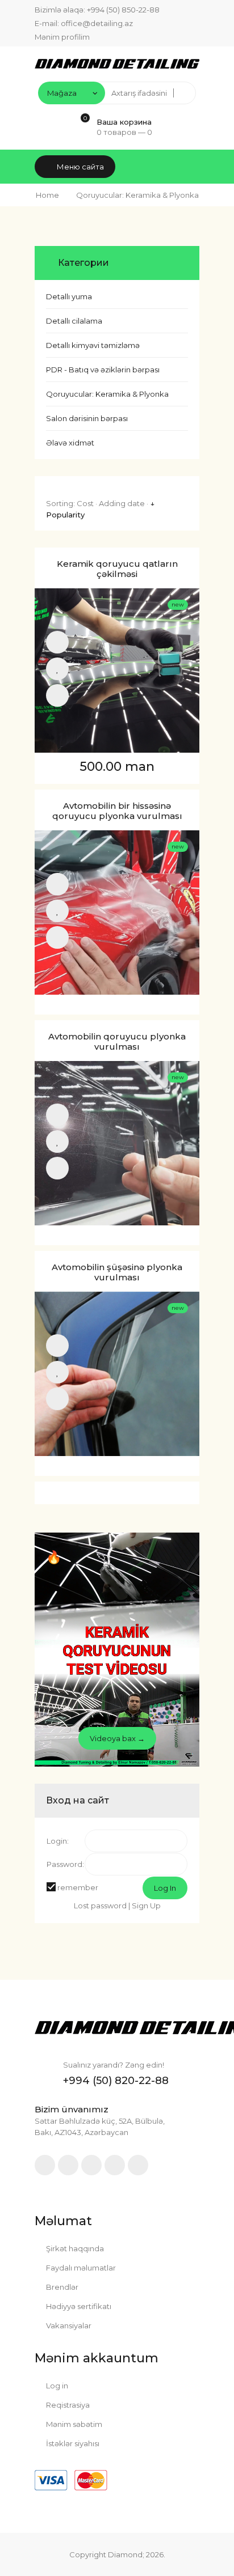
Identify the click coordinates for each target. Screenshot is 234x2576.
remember (78, 1887)
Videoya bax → (117, 1738)
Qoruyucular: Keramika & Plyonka (107, 394)
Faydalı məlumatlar (80, 2268)
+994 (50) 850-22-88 (123, 10)
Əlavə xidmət (70, 443)
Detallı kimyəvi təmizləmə (93, 345)
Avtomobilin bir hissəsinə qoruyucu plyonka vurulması (117, 811)
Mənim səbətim (73, 2424)
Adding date (122, 503)
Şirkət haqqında (74, 2248)
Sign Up (146, 1906)
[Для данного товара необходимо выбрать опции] (57, 642)
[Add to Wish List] (57, 669)
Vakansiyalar (68, 2325)
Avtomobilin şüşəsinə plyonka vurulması (117, 1272)
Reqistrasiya (67, 2405)
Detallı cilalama (74, 321)
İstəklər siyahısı (72, 2443)
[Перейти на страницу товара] (117, 670)
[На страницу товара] (57, 695)
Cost (85, 503)
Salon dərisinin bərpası (87, 418)
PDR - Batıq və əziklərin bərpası (103, 370)
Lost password (100, 1906)
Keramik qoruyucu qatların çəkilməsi (117, 569)
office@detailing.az (97, 23)
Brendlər (61, 2287)
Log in (56, 2386)
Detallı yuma (69, 296)
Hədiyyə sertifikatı (78, 2306)
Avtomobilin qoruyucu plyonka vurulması (117, 1042)
